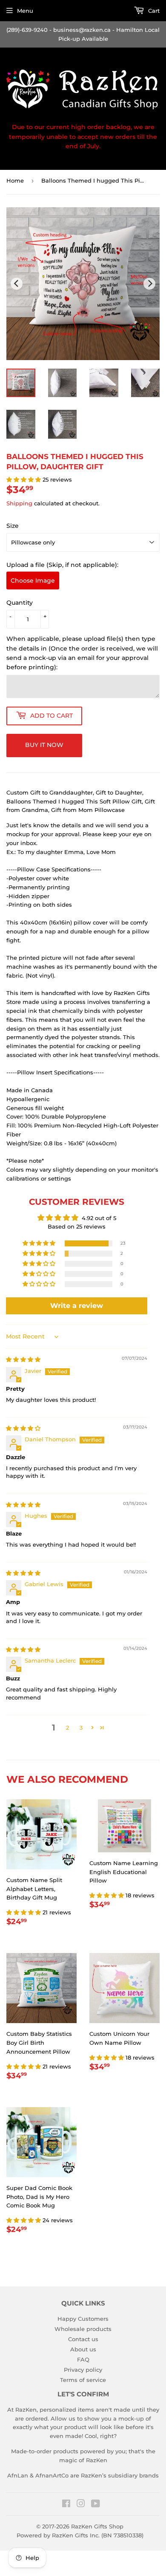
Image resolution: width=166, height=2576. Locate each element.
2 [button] (67, 1728)
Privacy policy (83, 2370)
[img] (23, 1359)
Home (15, 180)
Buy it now (44, 745)
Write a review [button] (77, 1306)
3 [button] (81, 1728)
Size (13, 526)
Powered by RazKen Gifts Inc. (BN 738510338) (80, 2535)
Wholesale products (83, 2329)
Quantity (20, 603)
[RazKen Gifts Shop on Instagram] (81, 2505)
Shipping (19, 503)
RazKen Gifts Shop (97, 2526)
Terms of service (83, 2380)
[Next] (149, 284)
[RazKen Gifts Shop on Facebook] (66, 2505)
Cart (153, 11)
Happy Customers (83, 2319)
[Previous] (17, 284)
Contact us (83, 2339)
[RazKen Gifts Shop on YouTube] (96, 2505)
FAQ (83, 2359)
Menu (25, 11)
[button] (24, 479)
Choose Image (33, 581)
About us (83, 2349)
